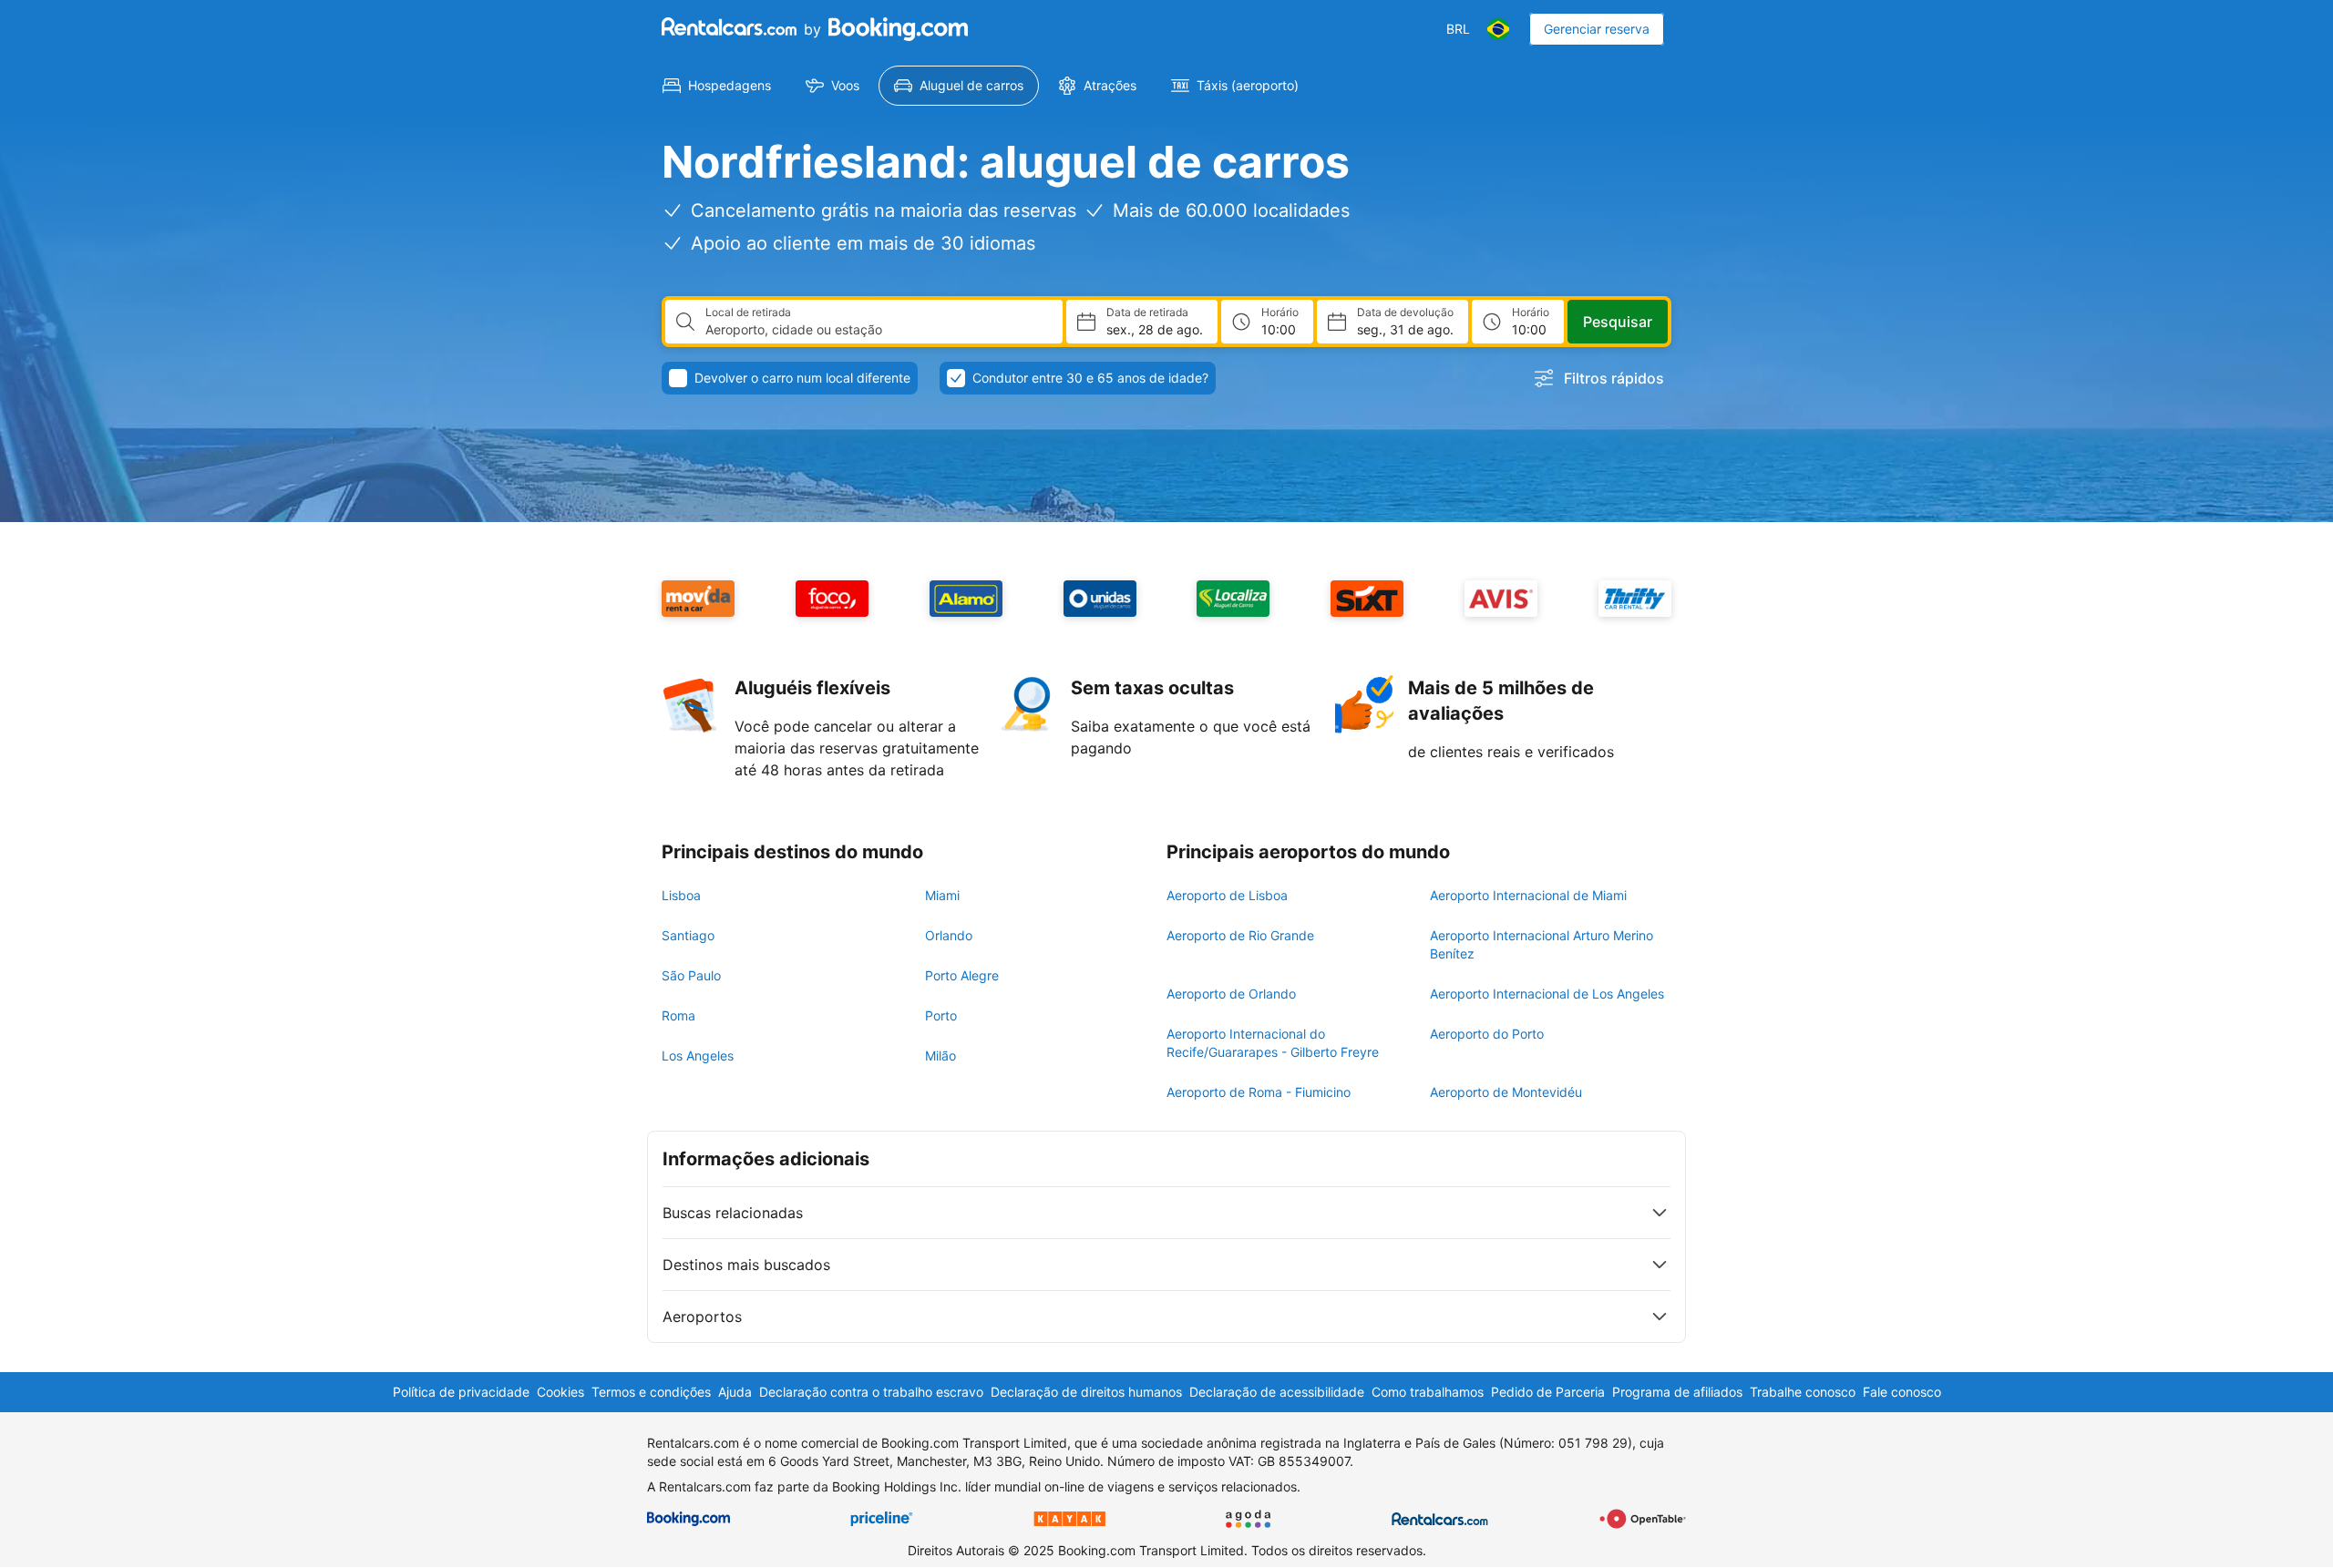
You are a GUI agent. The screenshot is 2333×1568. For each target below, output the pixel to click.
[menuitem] (717, 86)
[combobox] (877, 330)
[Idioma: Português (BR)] (1498, 29)
